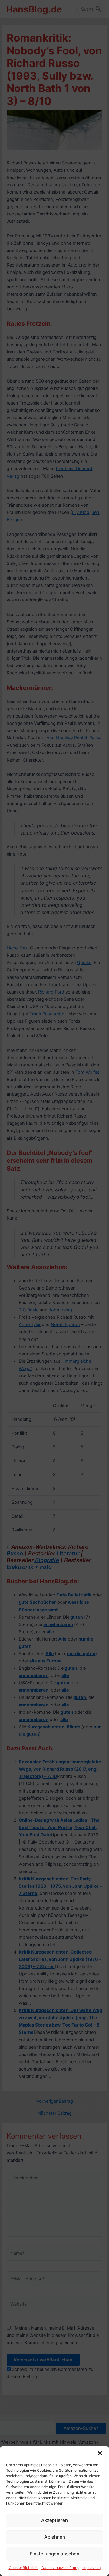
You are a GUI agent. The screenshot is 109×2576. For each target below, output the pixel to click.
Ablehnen (55, 2537)
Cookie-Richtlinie (24, 2568)
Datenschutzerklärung (60, 2568)
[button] (100, 2453)
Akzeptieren (54, 2520)
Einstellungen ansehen (54, 2554)
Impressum (91, 2568)
